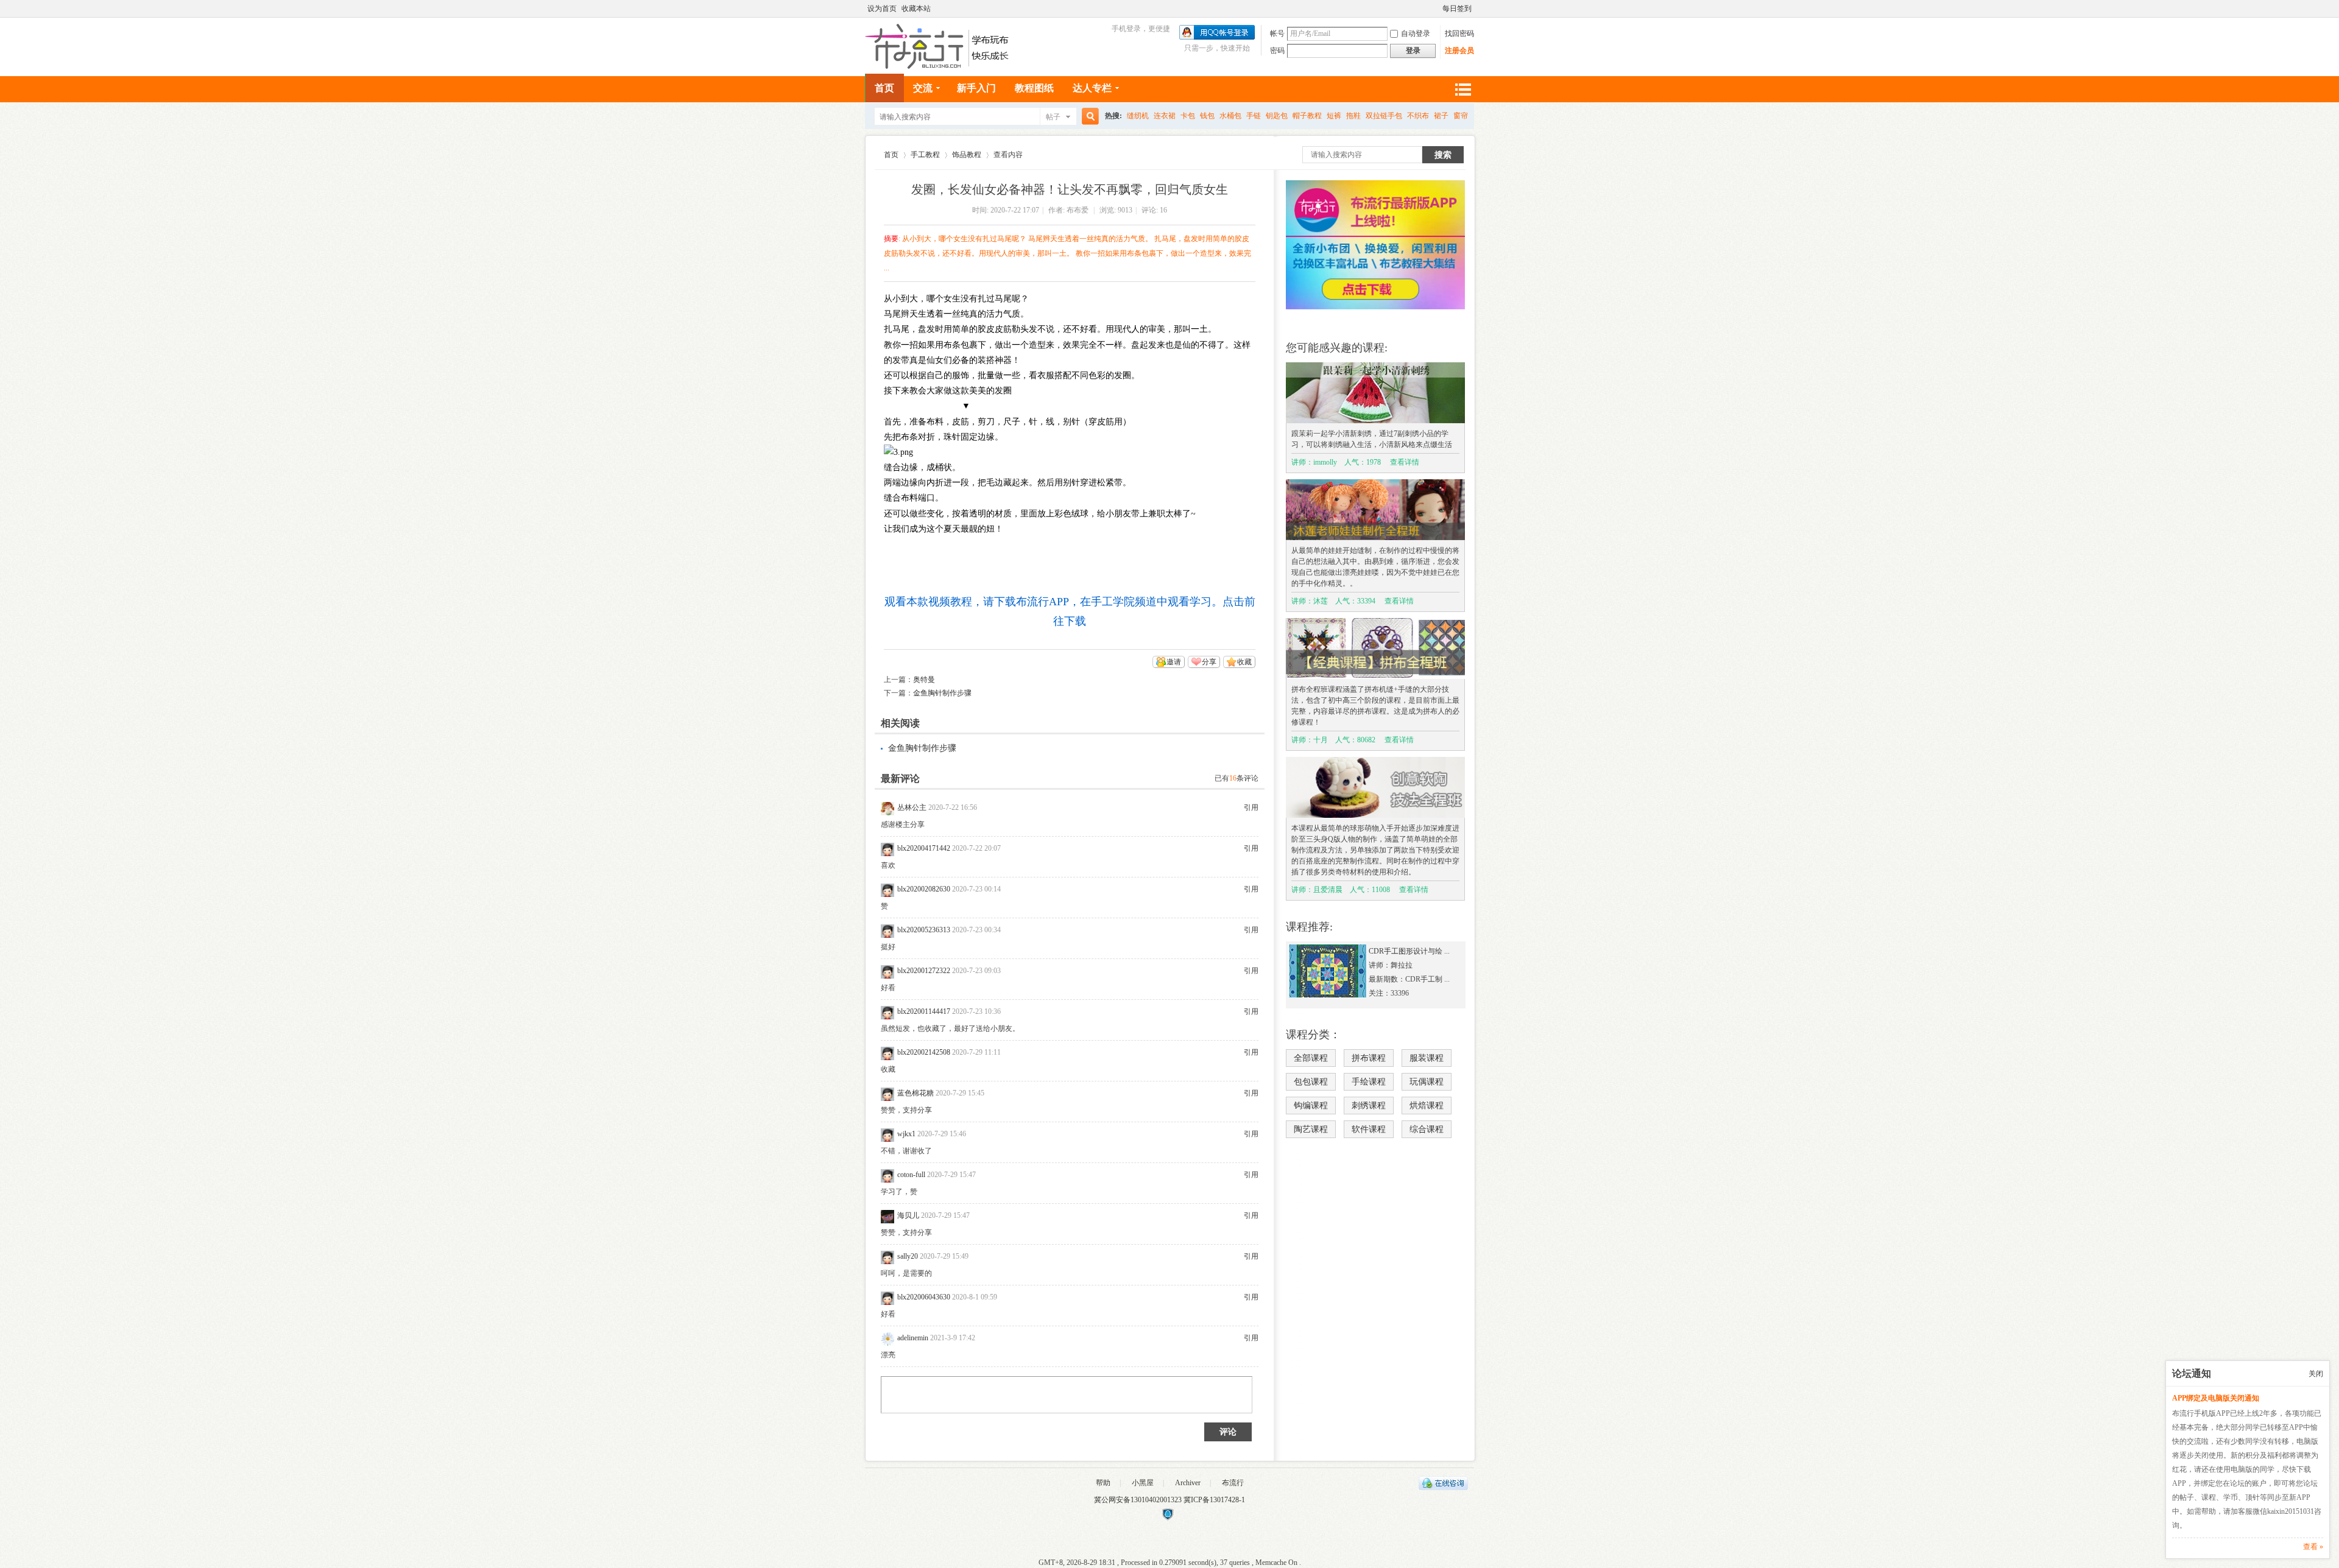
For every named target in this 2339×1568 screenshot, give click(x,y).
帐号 (1277, 33)
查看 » (2313, 1547)
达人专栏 (1092, 88)
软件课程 (1369, 1129)
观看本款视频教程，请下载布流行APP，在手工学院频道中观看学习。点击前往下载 (1070, 611)
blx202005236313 (924, 930)
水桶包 (1230, 116)
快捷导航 (1462, 89)
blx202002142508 (924, 1052)
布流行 (1233, 1483)
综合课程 (1427, 1129)
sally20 (908, 1256)
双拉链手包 (1384, 116)
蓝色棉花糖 (915, 1093)
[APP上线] (1375, 307)
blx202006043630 (924, 1297)
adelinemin (913, 1338)
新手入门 (976, 88)
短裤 (1334, 116)
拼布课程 (1369, 1058)
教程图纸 (1034, 88)
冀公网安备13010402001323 (1139, 1500)
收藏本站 (916, 9)
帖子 (1053, 117)
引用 (1251, 807)
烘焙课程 (1427, 1106)
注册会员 (1459, 51)
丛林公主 (912, 807)
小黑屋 (1143, 1483)
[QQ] (1443, 1488)
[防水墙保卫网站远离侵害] (1168, 1518)
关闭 (2316, 1374)
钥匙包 (1277, 116)
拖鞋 (1353, 116)
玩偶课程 (1427, 1082)
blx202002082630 (924, 889)
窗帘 (1461, 116)
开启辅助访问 (1437, 9)
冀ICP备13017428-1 (1214, 1500)
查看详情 (1405, 462)
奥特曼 (924, 680)
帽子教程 (1307, 116)
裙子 (1441, 116)
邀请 (1174, 662)
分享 (1209, 662)
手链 (1254, 116)
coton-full (911, 1175)
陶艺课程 (1311, 1129)
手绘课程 (1369, 1082)
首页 (884, 88)
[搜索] (1088, 117)
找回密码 (1459, 33)
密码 (1277, 51)
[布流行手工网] (938, 66)
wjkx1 (906, 1134)
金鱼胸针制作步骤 (942, 693)
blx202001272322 (924, 971)
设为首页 (882, 9)
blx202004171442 (924, 848)
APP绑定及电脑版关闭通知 (2216, 1398)
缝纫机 (1138, 116)
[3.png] (898, 452)
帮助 (1103, 1483)
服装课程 (1427, 1058)
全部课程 (1311, 1058)
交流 (923, 88)
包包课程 (1311, 1082)
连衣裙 (1165, 116)
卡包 (1188, 116)
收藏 (1244, 662)
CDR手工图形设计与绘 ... (1409, 951)
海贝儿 (908, 1215)
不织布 (1418, 116)
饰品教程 (967, 155)
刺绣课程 (1369, 1106)
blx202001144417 (924, 1011)
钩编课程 (1311, 1106)
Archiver (1188, 1483)
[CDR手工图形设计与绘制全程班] (1328, 995)
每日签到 (1457, 9)
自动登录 (1416, 33)
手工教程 (925, 155)
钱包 (1207, 116)
